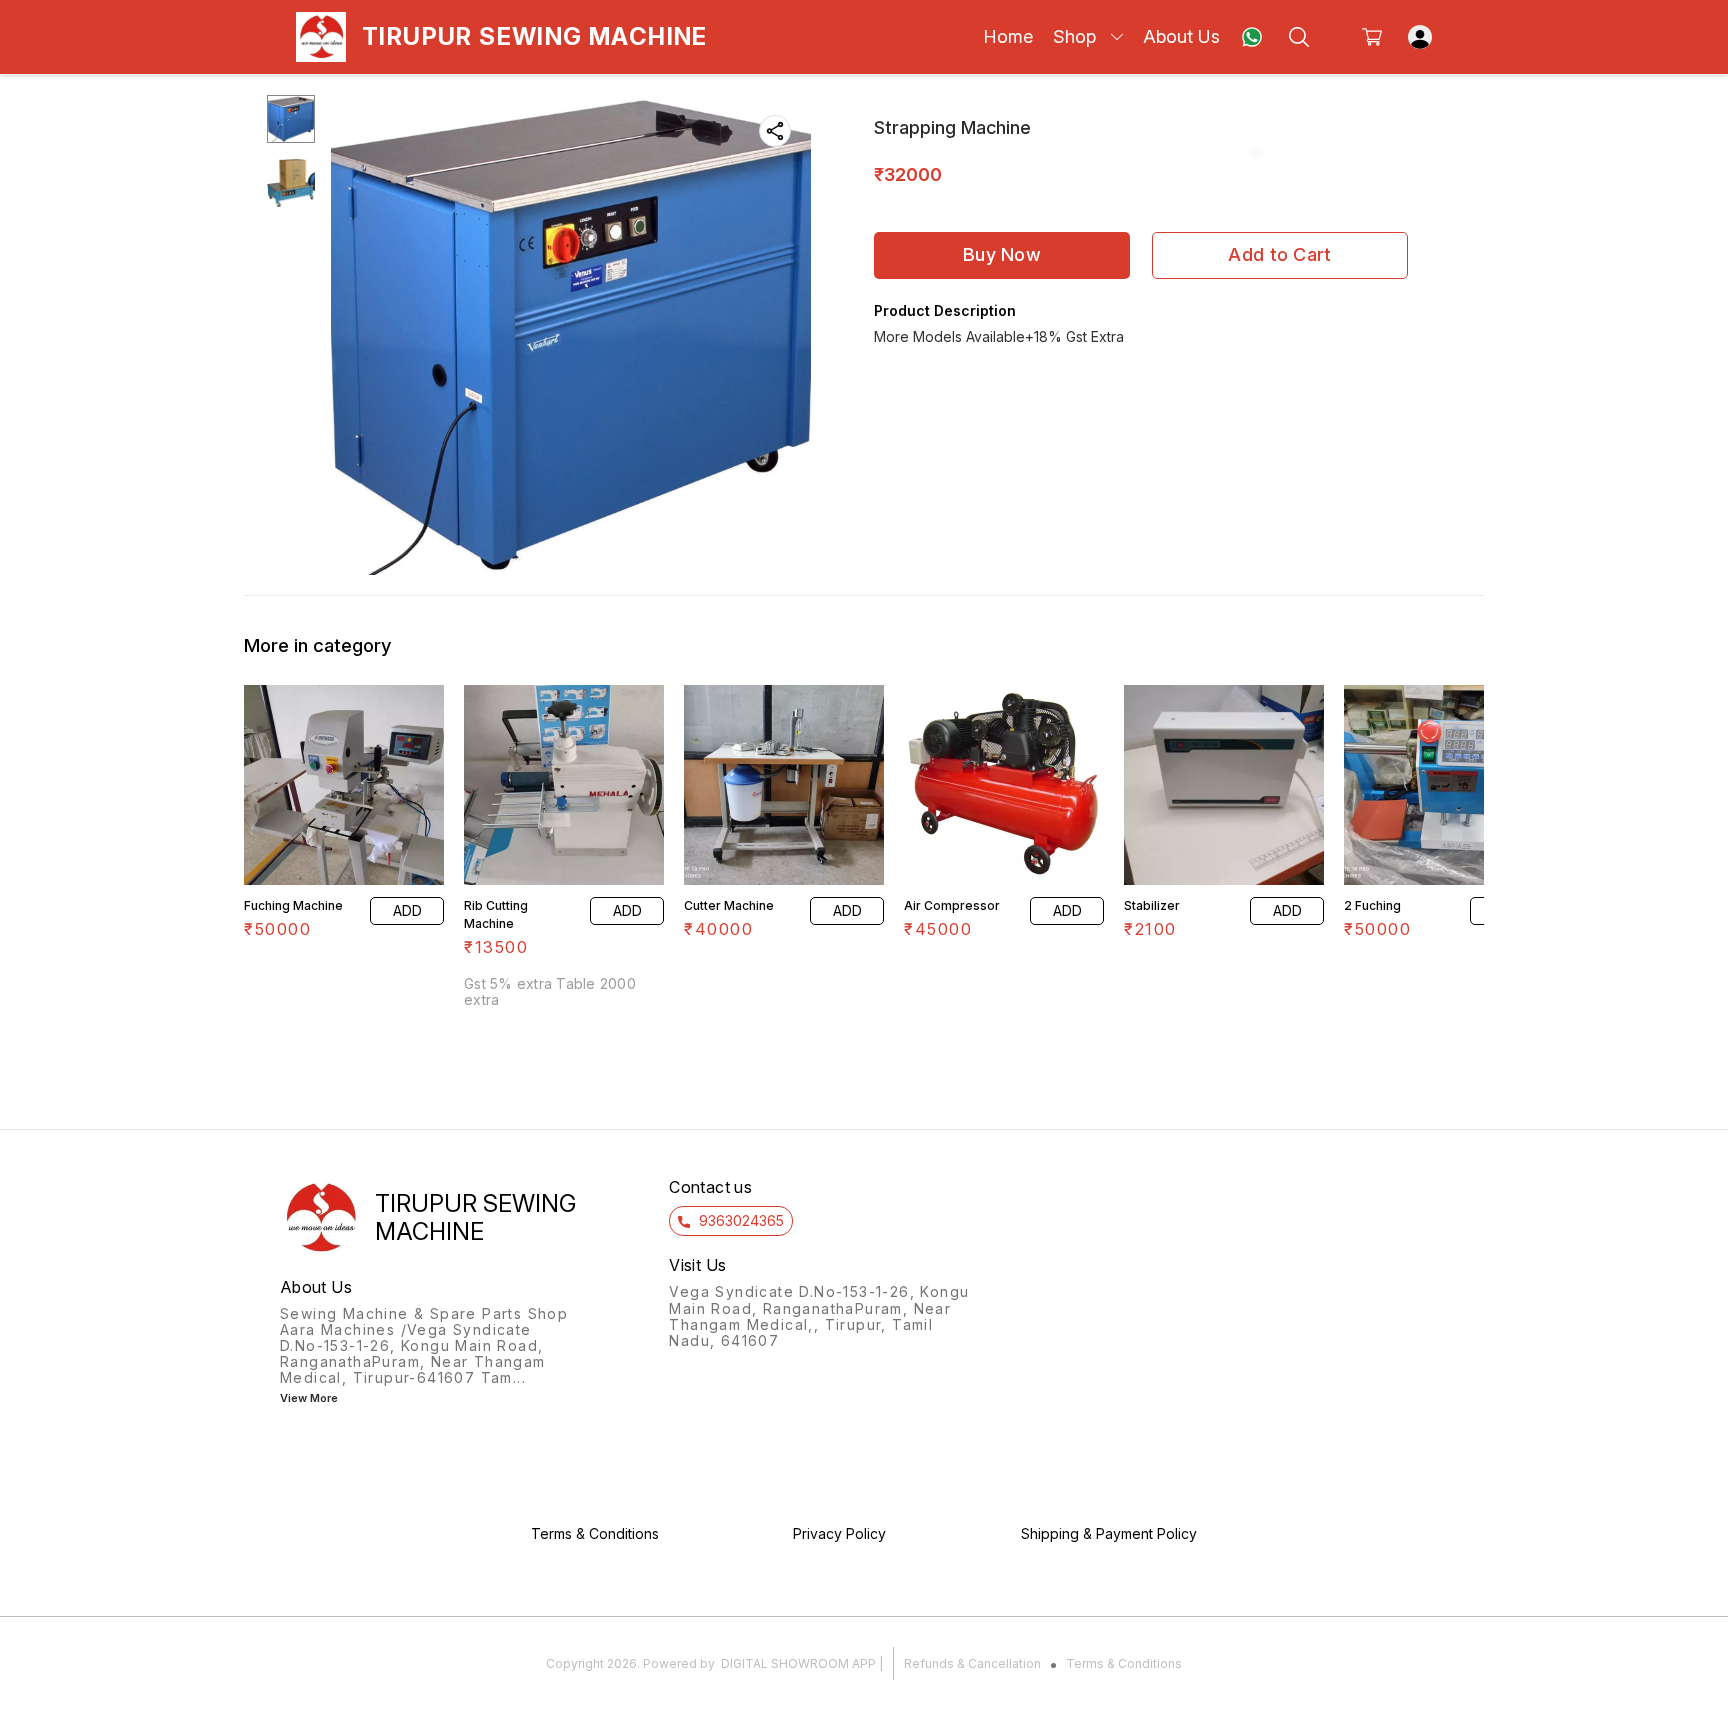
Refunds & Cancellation (972, 1663)
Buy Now (1002, 254)
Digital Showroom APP (798, 1663)
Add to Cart (1279, 254)
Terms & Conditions (1124, 1663)
